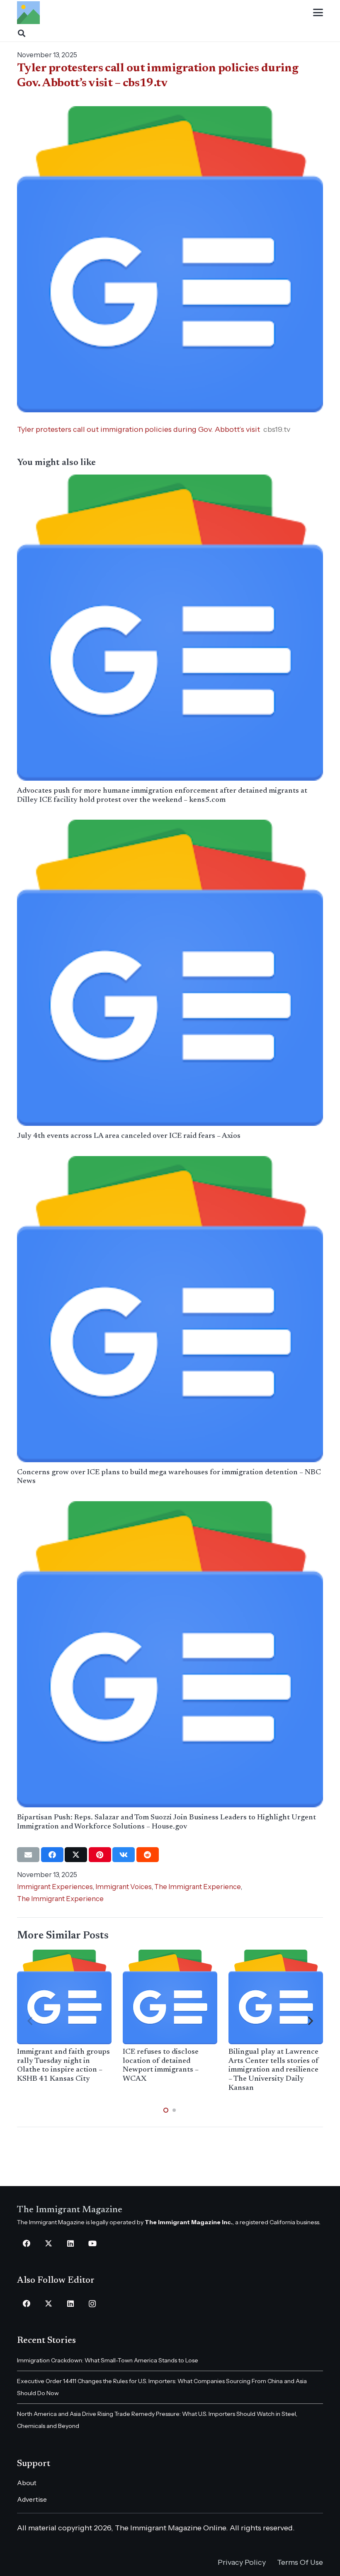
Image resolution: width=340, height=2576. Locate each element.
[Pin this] (100, 1855)
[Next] (310, 2021)
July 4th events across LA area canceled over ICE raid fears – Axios (129, 1136)
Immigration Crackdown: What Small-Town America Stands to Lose (108, 2360)
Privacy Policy (242, 2562)
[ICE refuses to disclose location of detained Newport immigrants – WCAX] (170, 1997)
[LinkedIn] (70, 2244)
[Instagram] (92, 2304)
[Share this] (52, 1855)
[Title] (28, 13)
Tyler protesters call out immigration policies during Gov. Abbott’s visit (138, 429)
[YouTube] (92, 2244)
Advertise (32, 2499)
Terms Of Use (300, 2562)
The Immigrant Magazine (70, 2210)
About (27, 2483)
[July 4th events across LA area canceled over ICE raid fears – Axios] (170, 973)
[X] (48, 2244)
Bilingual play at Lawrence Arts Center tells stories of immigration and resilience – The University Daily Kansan (274, 2070)
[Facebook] (26, 2244)
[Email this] (28, 1855)
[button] (318, 12)
